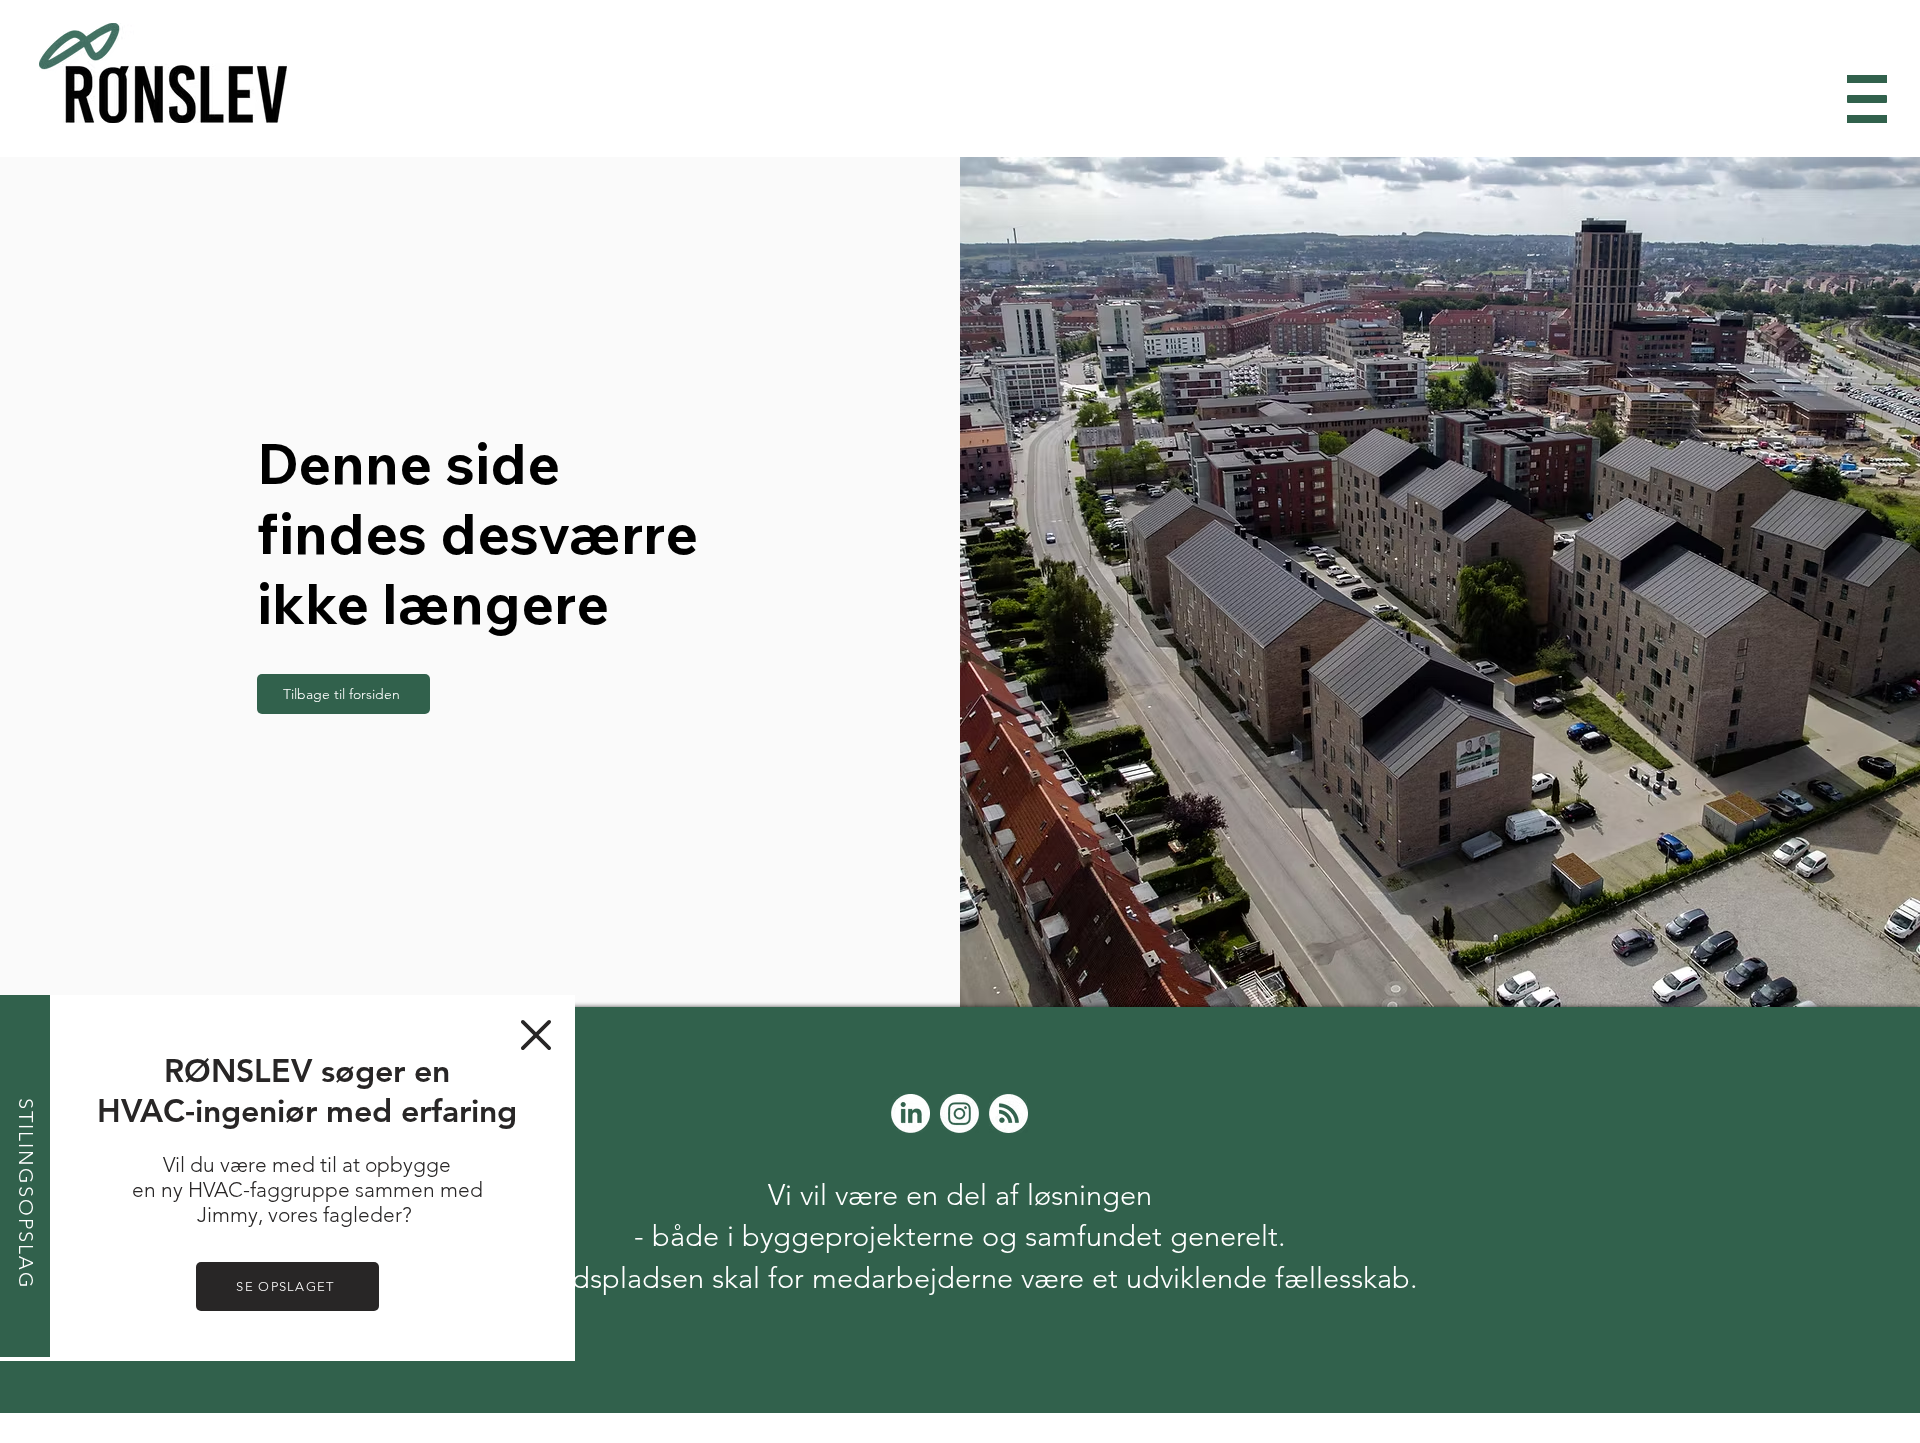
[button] (536, 1035)
